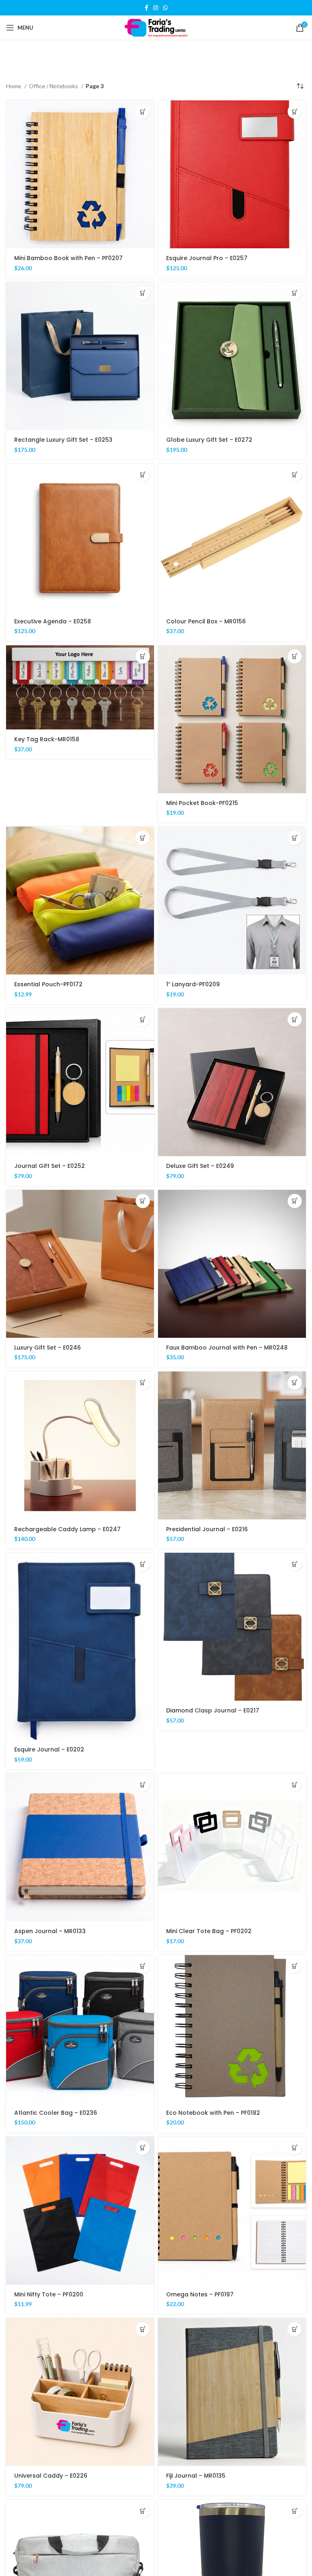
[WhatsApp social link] (165, 8)
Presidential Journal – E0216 (207, 1529)
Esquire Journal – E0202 (49, 1749)
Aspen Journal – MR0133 (50, 1931)
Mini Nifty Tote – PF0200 (49, 2294)
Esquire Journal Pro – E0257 (207, 258)
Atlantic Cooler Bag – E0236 (56, 2113)
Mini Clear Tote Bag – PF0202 (209, 1931)
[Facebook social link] (146, 8)
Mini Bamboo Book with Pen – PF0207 (68, 258)
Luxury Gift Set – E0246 (48, 1348)
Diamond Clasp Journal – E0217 (213, 1710)
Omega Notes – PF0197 (200, 2294)
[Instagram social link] (156, 8)
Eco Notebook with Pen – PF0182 (213, 2113)
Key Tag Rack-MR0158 (47, 739)
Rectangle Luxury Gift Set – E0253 (63, 440)
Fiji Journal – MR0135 (196, 2476)
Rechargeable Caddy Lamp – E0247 (67, 1529)
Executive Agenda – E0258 (53, 621)
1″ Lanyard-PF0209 (193, 984)
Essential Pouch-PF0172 (48, 984)
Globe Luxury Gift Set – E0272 (209, 440)
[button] (143, 112)
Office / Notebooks (54, 86)
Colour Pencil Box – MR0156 (206, 621)
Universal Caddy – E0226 (51, 2476)
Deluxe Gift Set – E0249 (200, 1166)
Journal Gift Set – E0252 (50, 1166)
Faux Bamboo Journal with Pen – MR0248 (227, 1348)
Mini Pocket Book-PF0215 (202, 803)
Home (14, 86)
